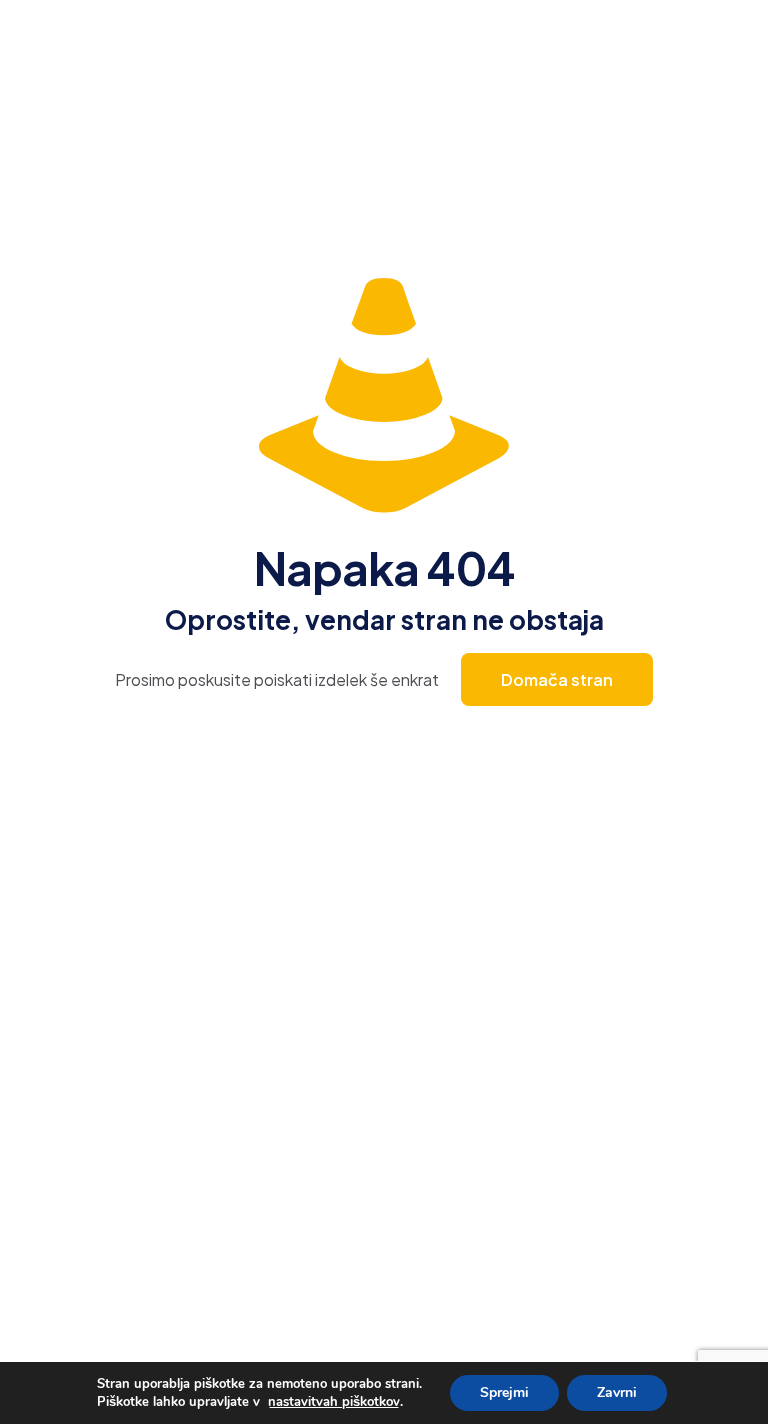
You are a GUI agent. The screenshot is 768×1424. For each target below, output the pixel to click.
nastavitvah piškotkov (334, 1402)
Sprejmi (504, 1392)
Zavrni (617, 1392)
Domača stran (557, 679)
